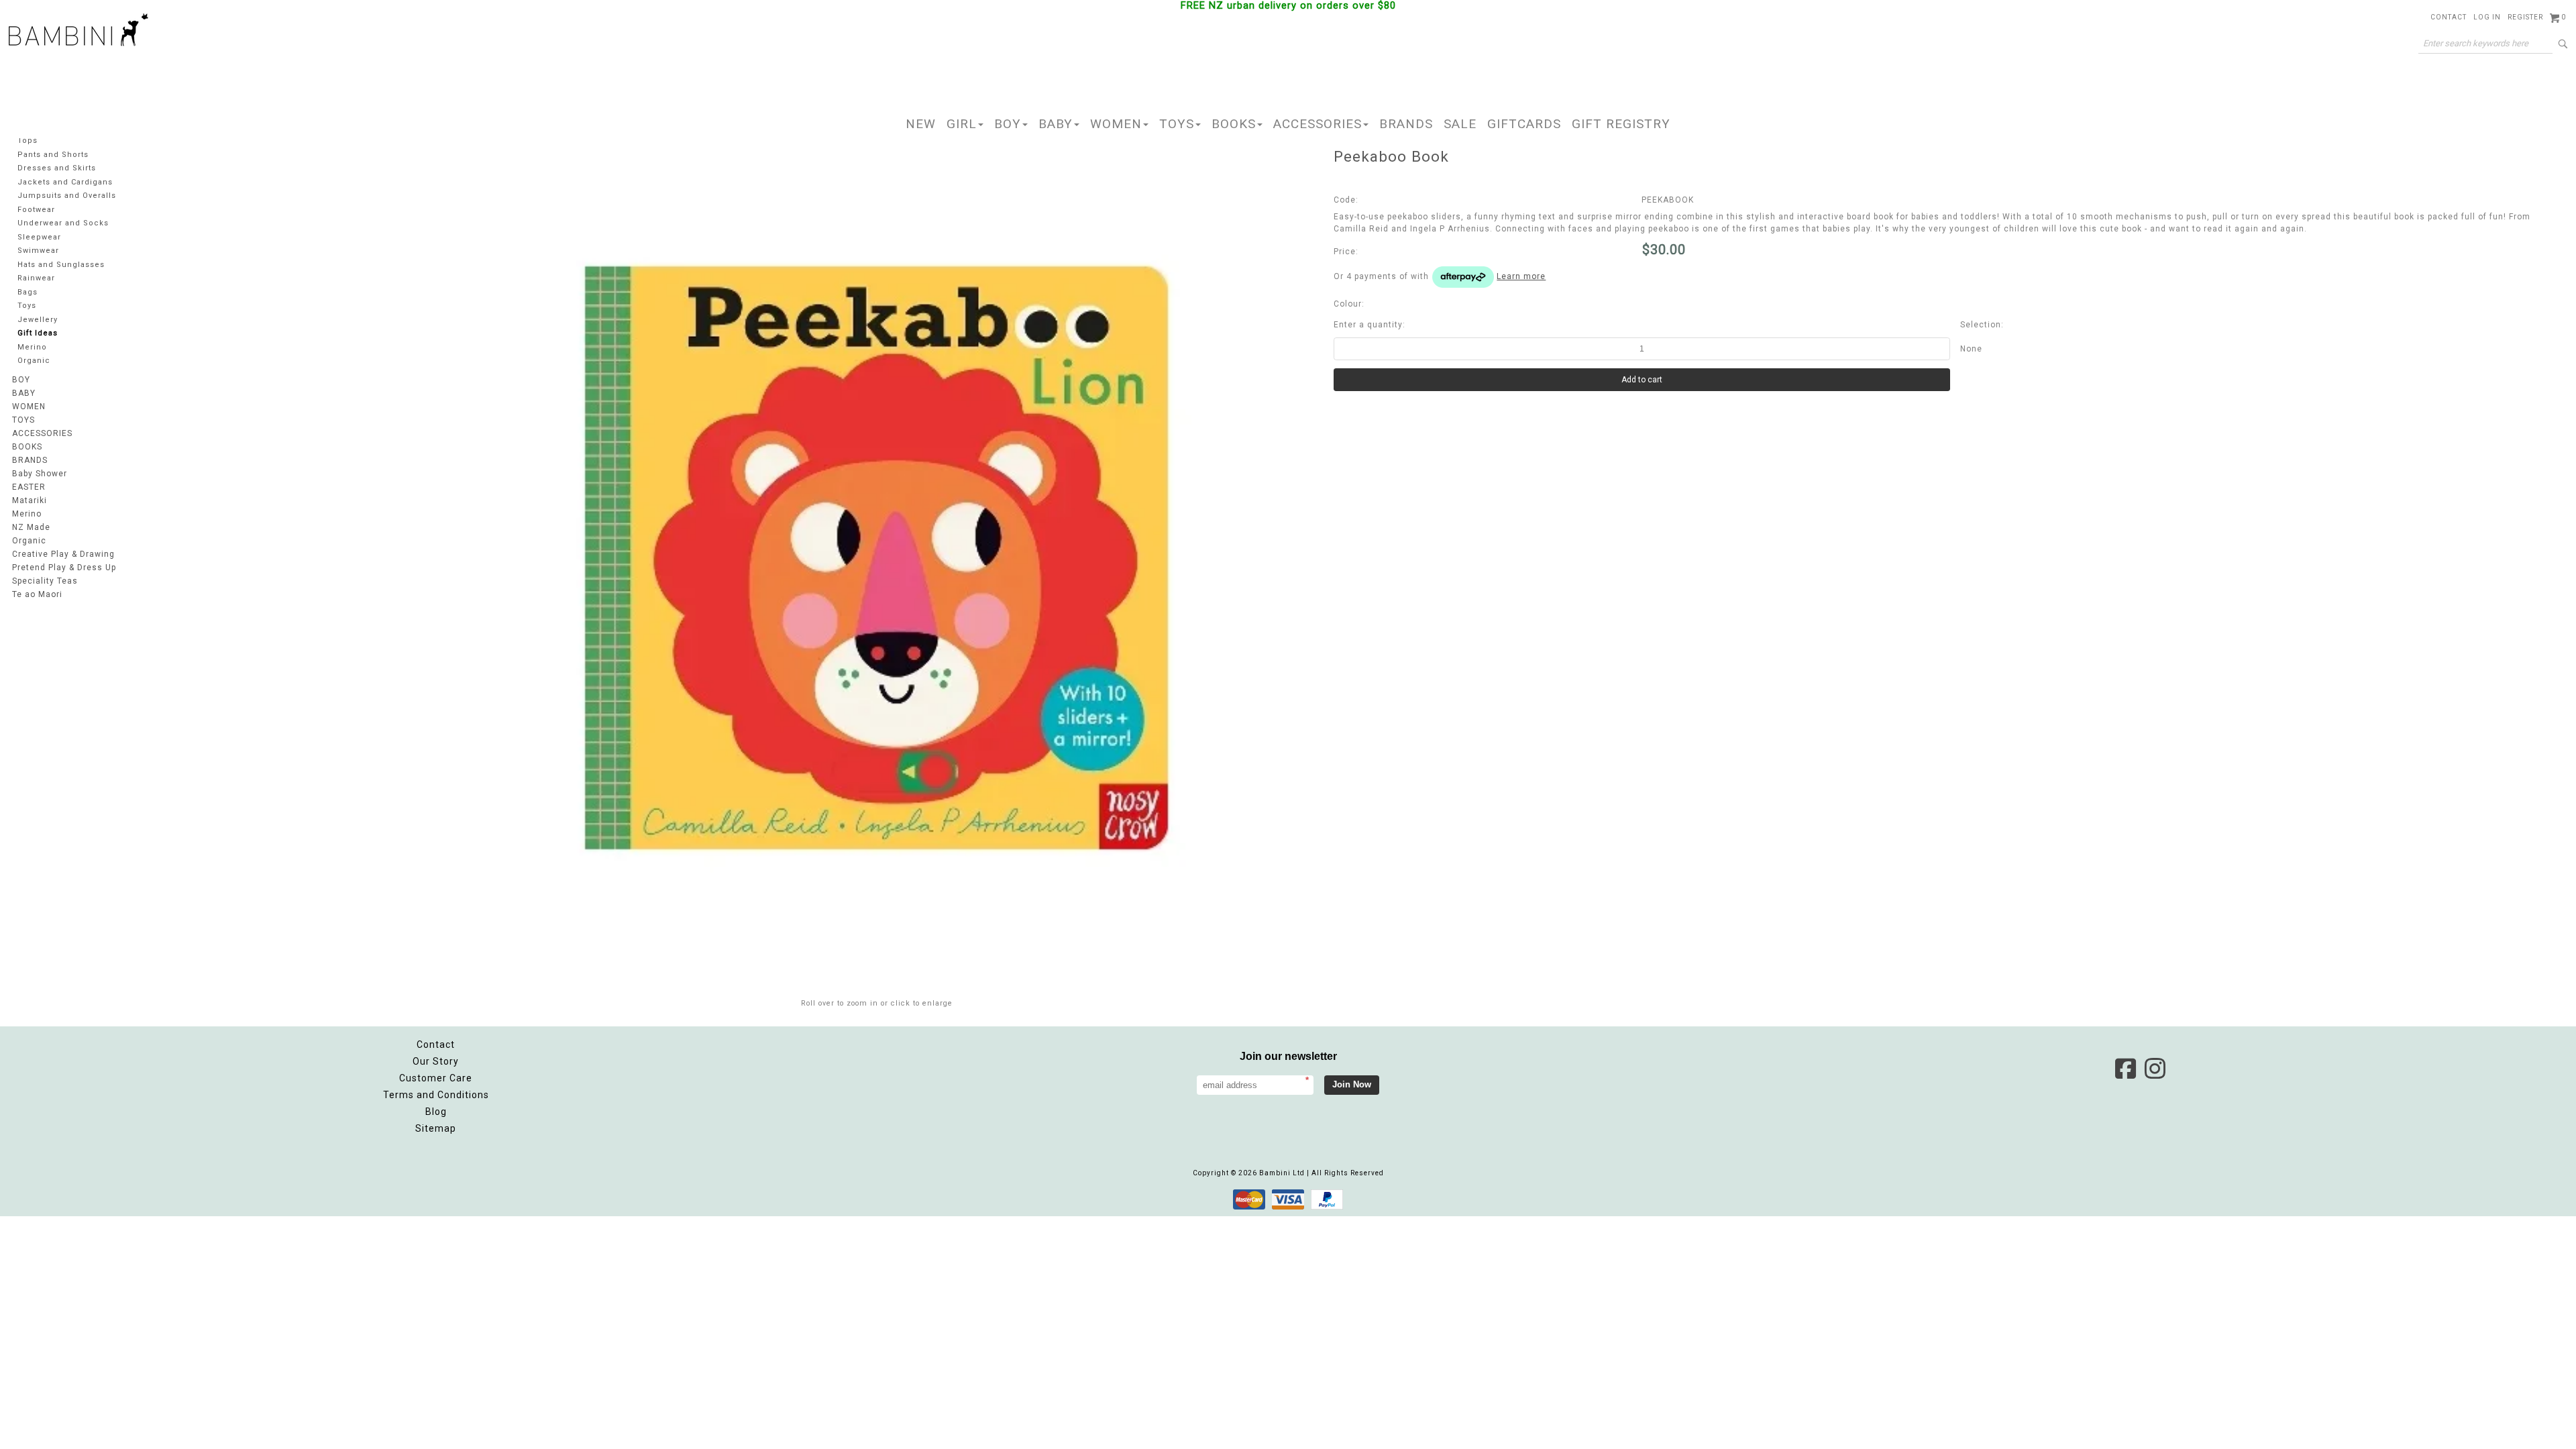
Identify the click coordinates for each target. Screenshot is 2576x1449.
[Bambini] (78, 31)
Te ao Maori (37, 594)
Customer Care (436, 1078)
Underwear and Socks (63, 223)
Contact (2449, 17)
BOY (1008, 124)
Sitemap (436, 1128)
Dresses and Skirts (57, 168)
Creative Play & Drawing (63, 554)
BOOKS (1234, 124)
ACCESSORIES (1318, 124)
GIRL (962, 124)
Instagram (2155, 1069)
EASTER (29, 487)
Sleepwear (39, 237)
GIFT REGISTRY (1621, 124)
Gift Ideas (38, 333)
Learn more (1521, 276)
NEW (921, 124)
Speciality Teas (45, 581)
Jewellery (38, 320)
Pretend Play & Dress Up (64, 568)
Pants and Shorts (53, 155)
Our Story (436, 1061)
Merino (32, 347)
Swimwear (38, 251)
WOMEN (1116, 124)
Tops (28, 141)
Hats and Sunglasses (61, 265)
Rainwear (36, 278)
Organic (34, 361)
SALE (1460, 124)
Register (2525, 17)
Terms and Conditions (436, 1095)
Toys (27, 306)
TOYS (1177, 124)
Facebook (2125, 1069)
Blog (436, 1112)
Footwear (36, 210)
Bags (28, 292)
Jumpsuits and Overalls (67, 196)
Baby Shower (40, 474)
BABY (1056, 124)
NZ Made (31, 527)
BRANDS (1406, 124)
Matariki (30, 500)
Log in (2487, 17)
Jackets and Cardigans (65, 182)
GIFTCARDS (1524, 124)
